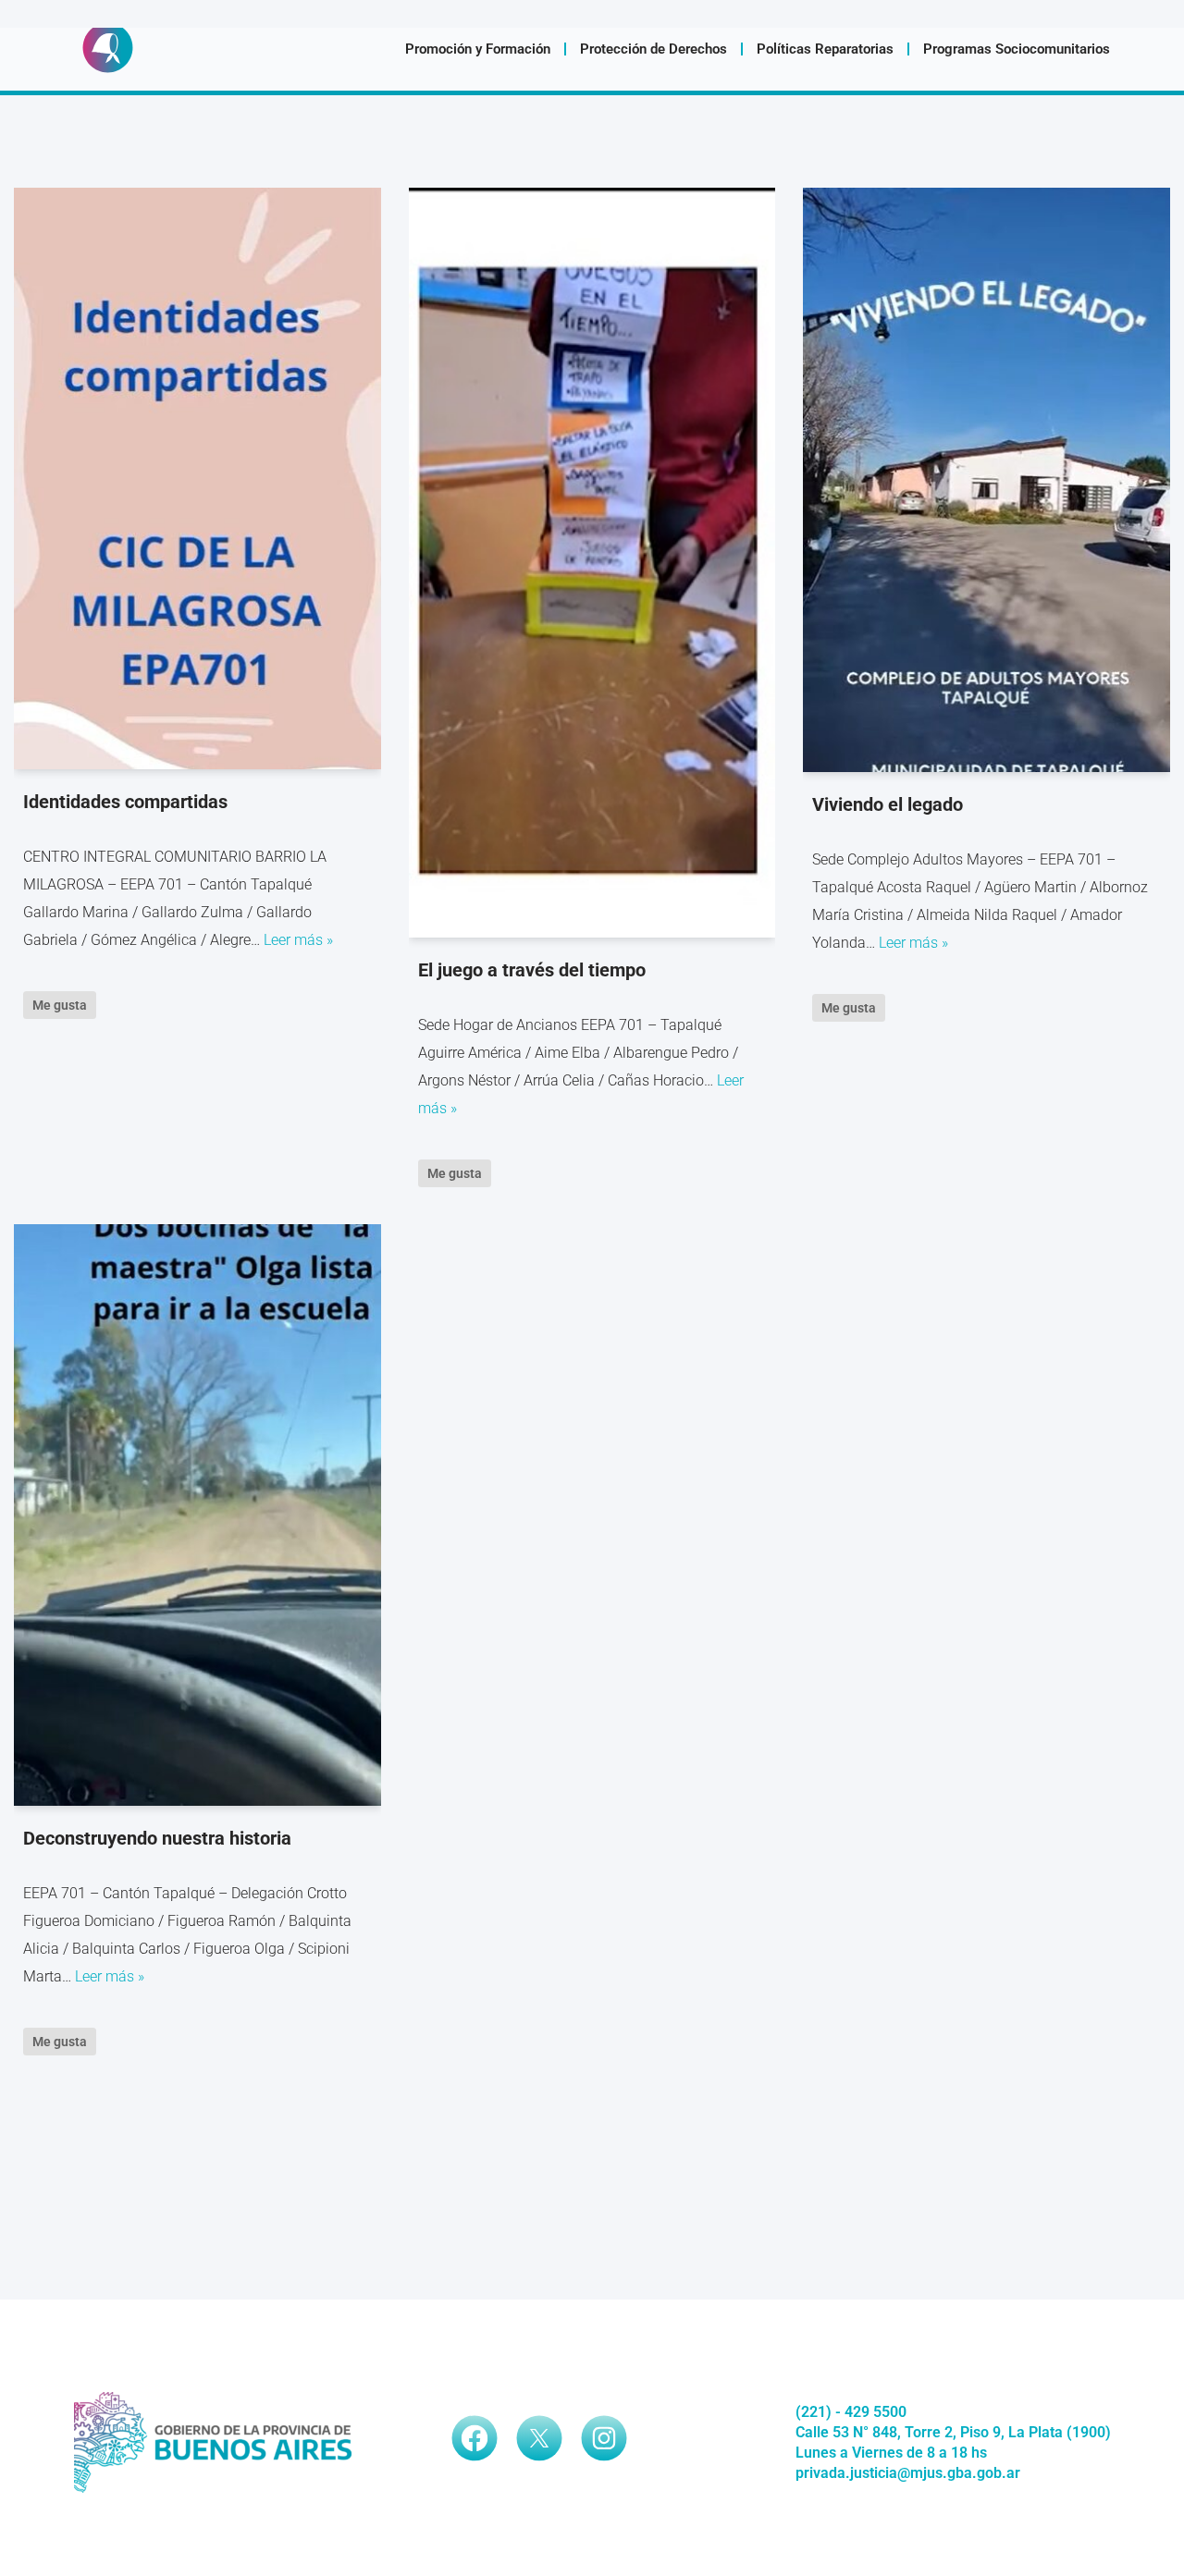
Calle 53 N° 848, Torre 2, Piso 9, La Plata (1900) (953, 2432)
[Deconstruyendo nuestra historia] (197, 1515)
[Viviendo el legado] (987, 480)
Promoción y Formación (478, 49)
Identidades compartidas (125, 802)
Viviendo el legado (888, 804)
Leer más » (298, 940)
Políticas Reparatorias (825, 49)
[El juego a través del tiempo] (592, 563)
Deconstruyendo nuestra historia (157, 1838)
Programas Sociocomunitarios (1017, 49)
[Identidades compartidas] (197, 478)
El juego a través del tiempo (532, 970)
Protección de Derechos (654, 49)
